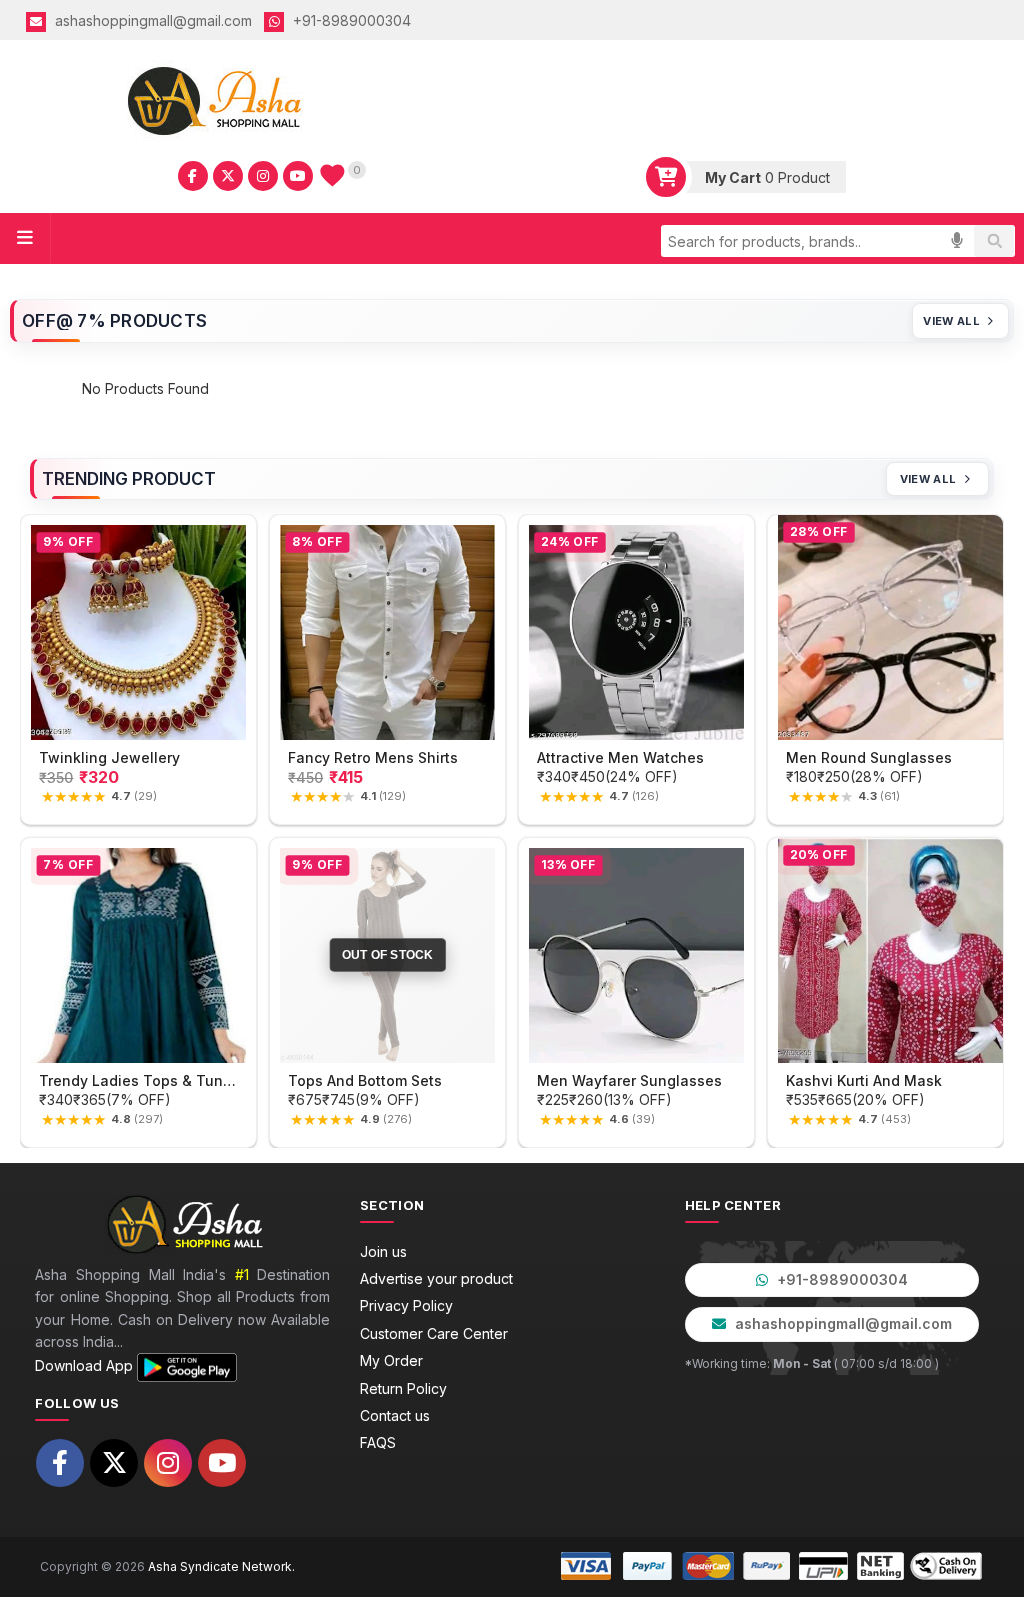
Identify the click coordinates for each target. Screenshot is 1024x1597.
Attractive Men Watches (620, 757)
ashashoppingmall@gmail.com (151, 20)
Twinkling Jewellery (109, 757)
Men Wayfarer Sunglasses (629, 1080)
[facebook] (193, 176)
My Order (391, 1360)
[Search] (994, 241)
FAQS (378, 1442)
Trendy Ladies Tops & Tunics (138, 1080)
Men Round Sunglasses (869, 757)
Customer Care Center (434, 1333)
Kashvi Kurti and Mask (864, 1080)
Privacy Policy (406, 1305)
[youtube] (298, 176)
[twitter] (228, 176)
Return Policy (403, 1388)
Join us (383, 1251)
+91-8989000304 (350, 20)
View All (951, 321)
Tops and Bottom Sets (365, 1080)
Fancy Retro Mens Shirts (373, 757)
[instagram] (263, 176)
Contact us (395, 1415)
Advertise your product (436, 1278)
